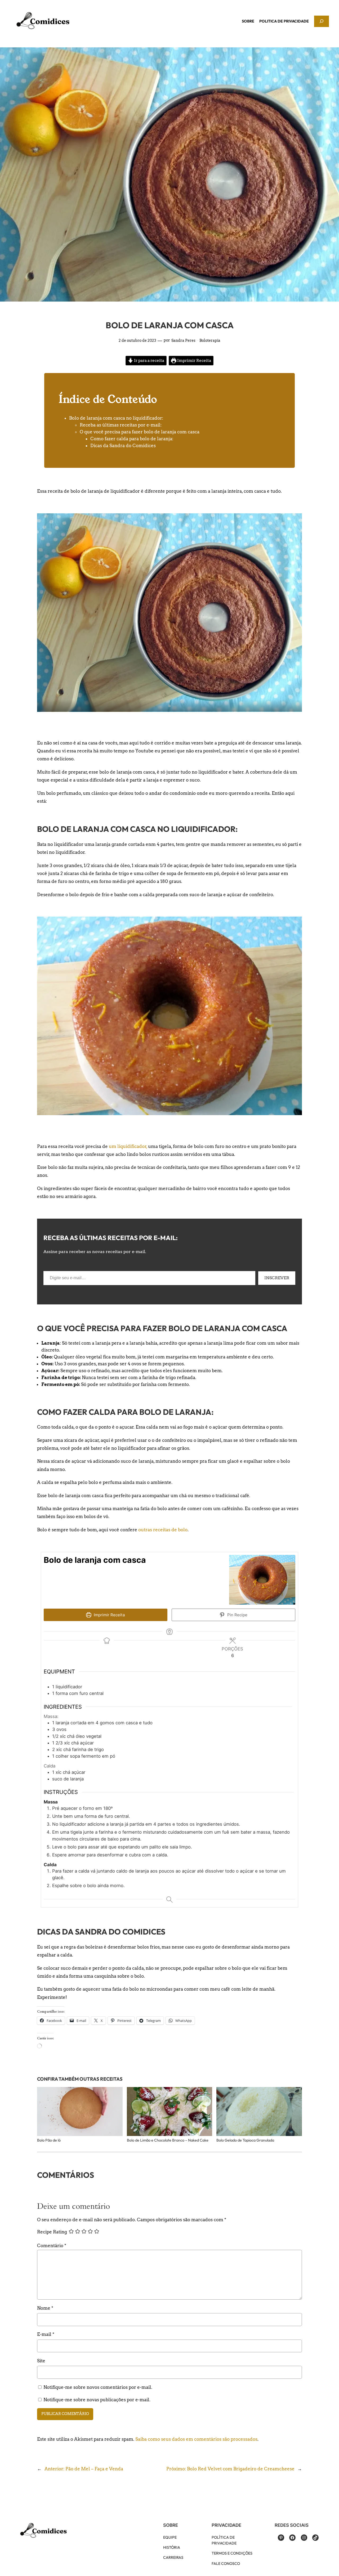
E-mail (46, 2334)
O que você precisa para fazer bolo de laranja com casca (140, 432)
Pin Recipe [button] (237, 1615)
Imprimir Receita (194, 360)
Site (41, 2361)
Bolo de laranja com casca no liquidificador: (116, 418)
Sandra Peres (183, 340)
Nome (45, 2308)
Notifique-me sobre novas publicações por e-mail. (97, 2400)
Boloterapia (210, 340)
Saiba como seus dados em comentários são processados (196, 2439)
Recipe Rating (52, 2232)
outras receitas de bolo (163, 1530)
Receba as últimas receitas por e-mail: (121, 425)
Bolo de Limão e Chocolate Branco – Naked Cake (168, 2140)
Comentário (52, 2246)
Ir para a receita (149, 360)
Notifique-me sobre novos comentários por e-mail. (98, 2387)
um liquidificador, (128, 1146)
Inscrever (277, 1278)
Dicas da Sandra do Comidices (123, 446)
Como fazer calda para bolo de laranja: (132, 439)
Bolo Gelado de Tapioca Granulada (245, 2140)
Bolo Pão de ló (49, 2140)
